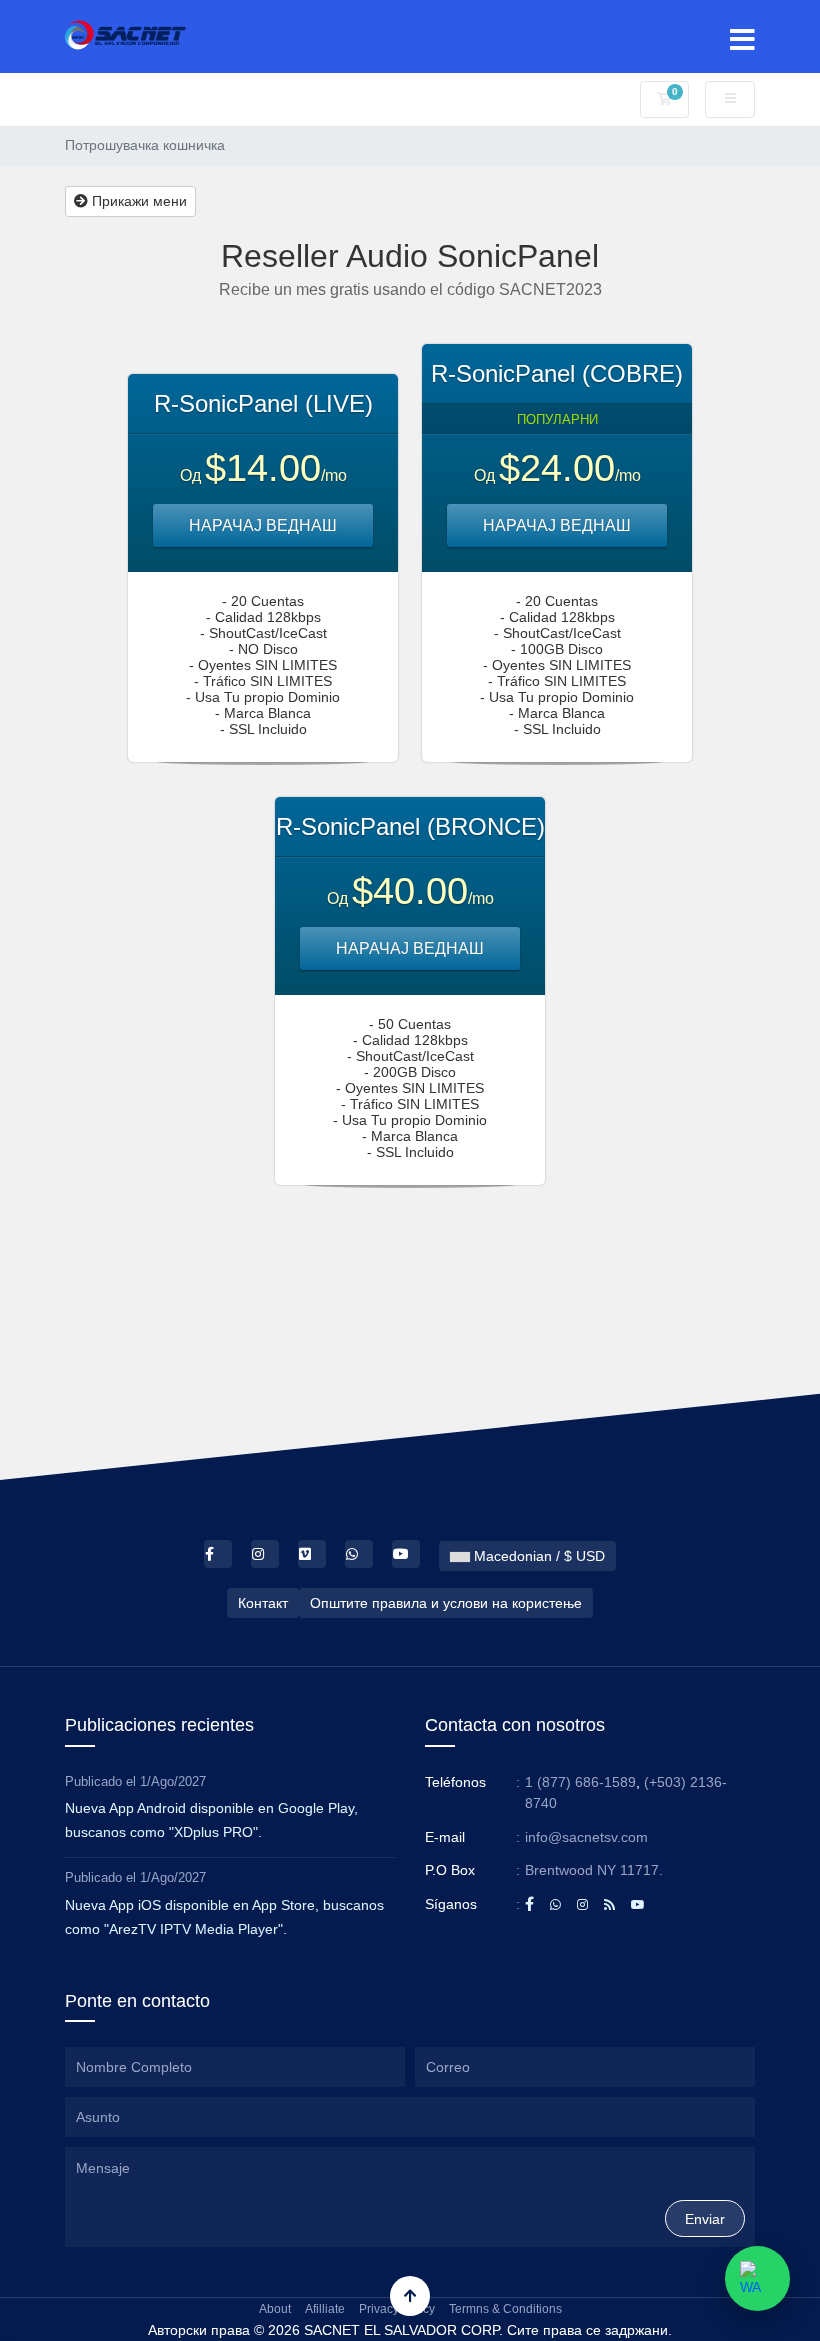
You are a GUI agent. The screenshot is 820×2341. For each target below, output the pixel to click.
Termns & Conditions (505, 2309)
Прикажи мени (137, 201)
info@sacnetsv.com (586, 1837)
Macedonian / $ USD (537, 1556)
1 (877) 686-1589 (580, 1782)
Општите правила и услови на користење (446, 1603)
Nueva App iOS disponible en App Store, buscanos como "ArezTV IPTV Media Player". (224, 1917)
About (275, 2309)
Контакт (263, 1603)
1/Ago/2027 (173, 1781)
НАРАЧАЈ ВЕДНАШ (263, 525)
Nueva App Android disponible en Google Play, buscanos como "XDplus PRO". (211, 1820)
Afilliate (325, 2309)
